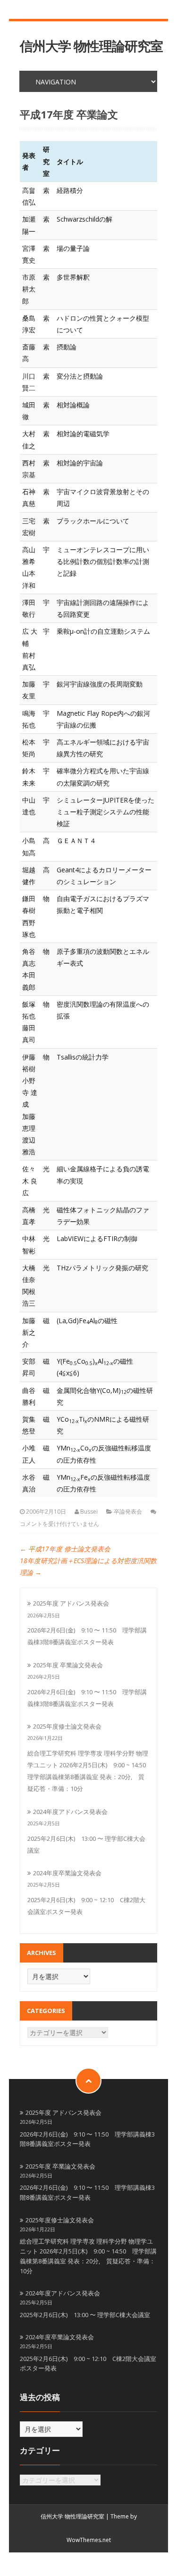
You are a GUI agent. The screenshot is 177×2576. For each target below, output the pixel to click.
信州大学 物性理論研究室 (91, 46)
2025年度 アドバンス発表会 (71, 1603)
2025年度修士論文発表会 (67, 1726)
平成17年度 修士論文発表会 (65, 1549)
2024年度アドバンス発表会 (70, 1812)
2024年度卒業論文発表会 (67, 1873)
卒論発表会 (128, 1512)
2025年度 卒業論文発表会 (68, 1665)
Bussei (89, 1512)
